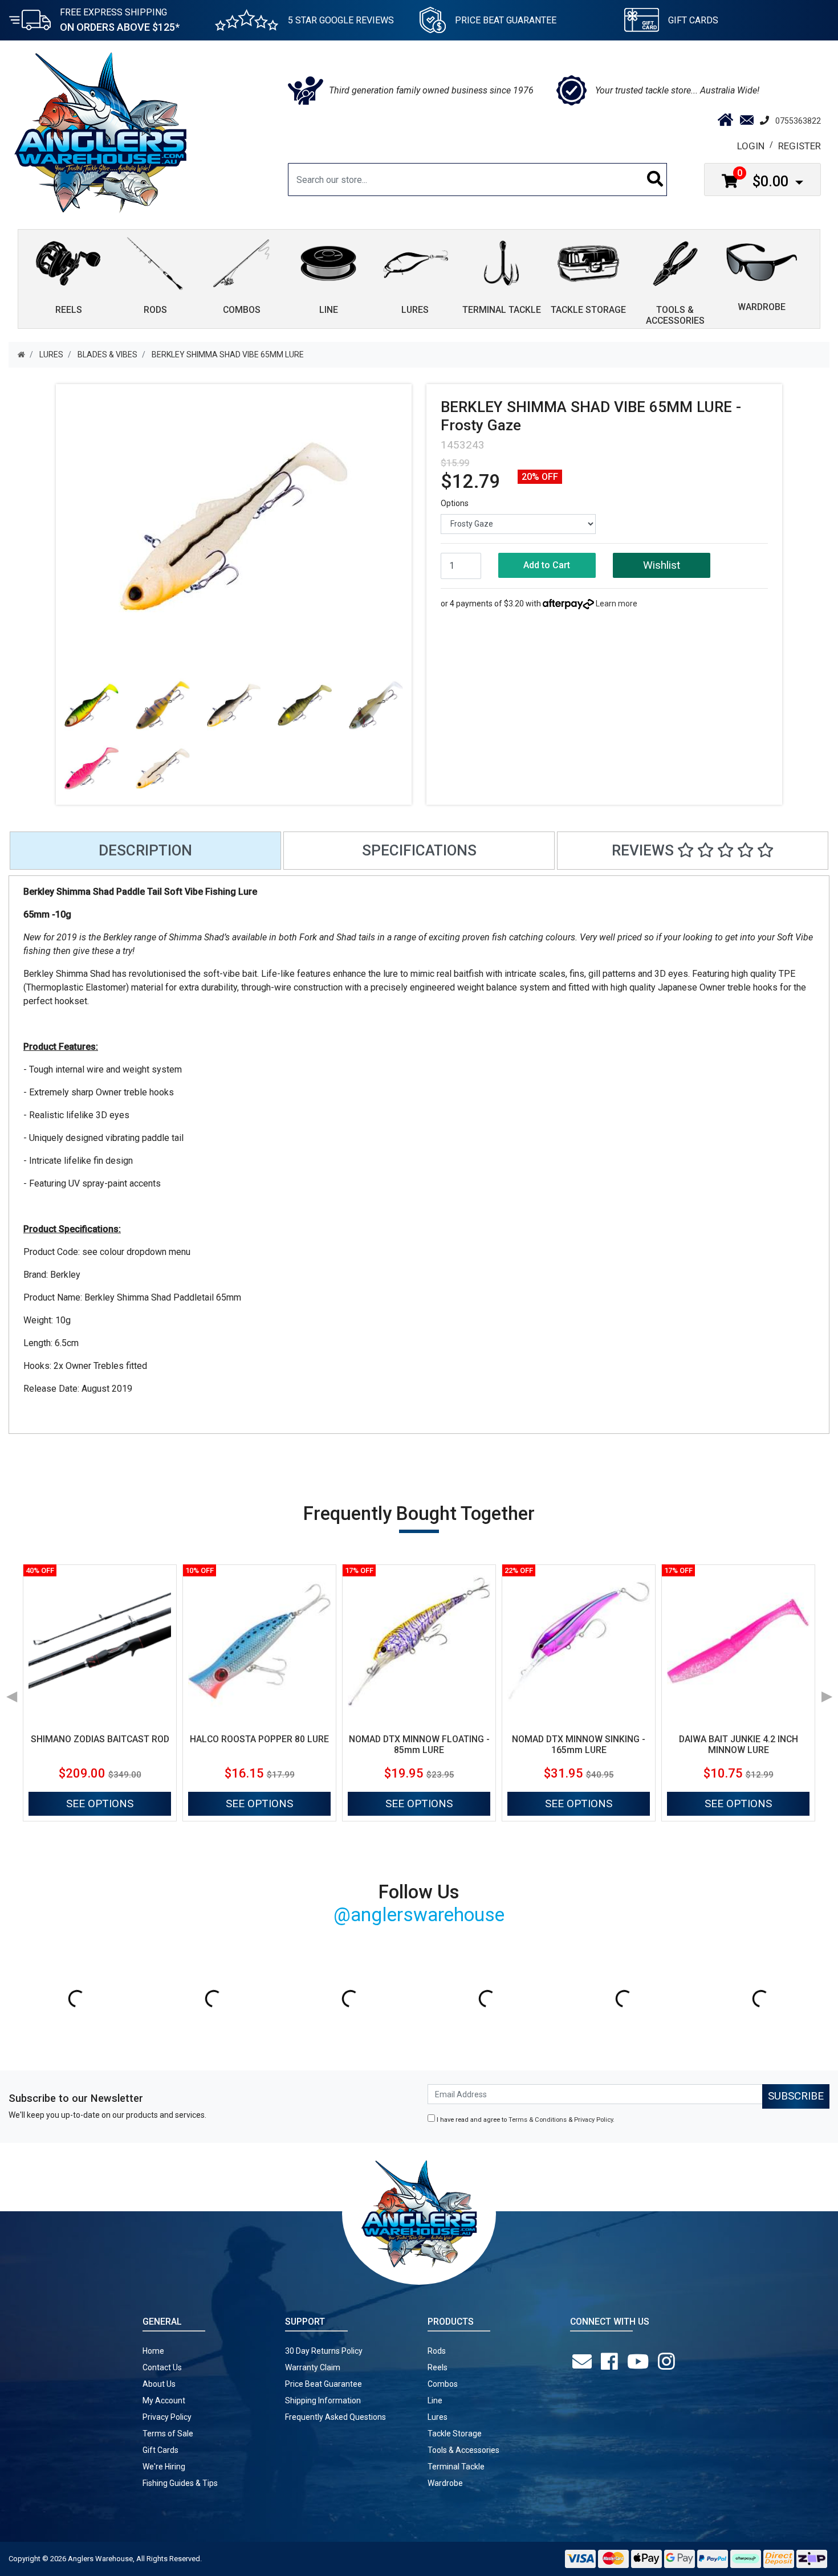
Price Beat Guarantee (324, 2384)
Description (145, 850)
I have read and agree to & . (525, 2120)
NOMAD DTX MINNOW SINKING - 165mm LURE (579, 1744)
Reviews (644, 850)
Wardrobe (445, 2483)
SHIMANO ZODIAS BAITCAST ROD (100, 1739)
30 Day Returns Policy (324, 2351)
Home (153, 2351)
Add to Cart (547, 565)
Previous (11, 1693)
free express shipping (120, 20)
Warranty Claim (313, 2367)
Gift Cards (693, 20)
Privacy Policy (593, 2120)
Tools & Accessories (463, 2450)
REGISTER (800, 146)
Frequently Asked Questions (335, 2417)
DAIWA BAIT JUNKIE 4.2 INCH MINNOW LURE (739, 1744)
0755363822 (798, 121)
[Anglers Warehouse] (100, 132)
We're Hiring (164, 2467)
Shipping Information (323, 2400)
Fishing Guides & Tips (180, 2483)
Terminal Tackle (456, 2467)
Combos (443, 2384)
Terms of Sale (168, 2434)
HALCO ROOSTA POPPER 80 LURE (259, 1739)
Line (435, 2400)
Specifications (419, 850)
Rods (437, 2351)
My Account (164, 2400)
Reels (438, 2367)
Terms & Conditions (538, 2120)
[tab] (145, 851)
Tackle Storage (455, 2434)
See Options (100, 1803)
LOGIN (751, 146)
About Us (159, 2384)
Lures (438, 2417)
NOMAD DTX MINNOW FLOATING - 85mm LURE (419, 1744)
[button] (662, 566)
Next (827, 1693)
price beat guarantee (506, 20)
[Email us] (584, 2362)
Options (455, 503)
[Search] (655, 180)
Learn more (617, 604)
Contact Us (162, 2367)
